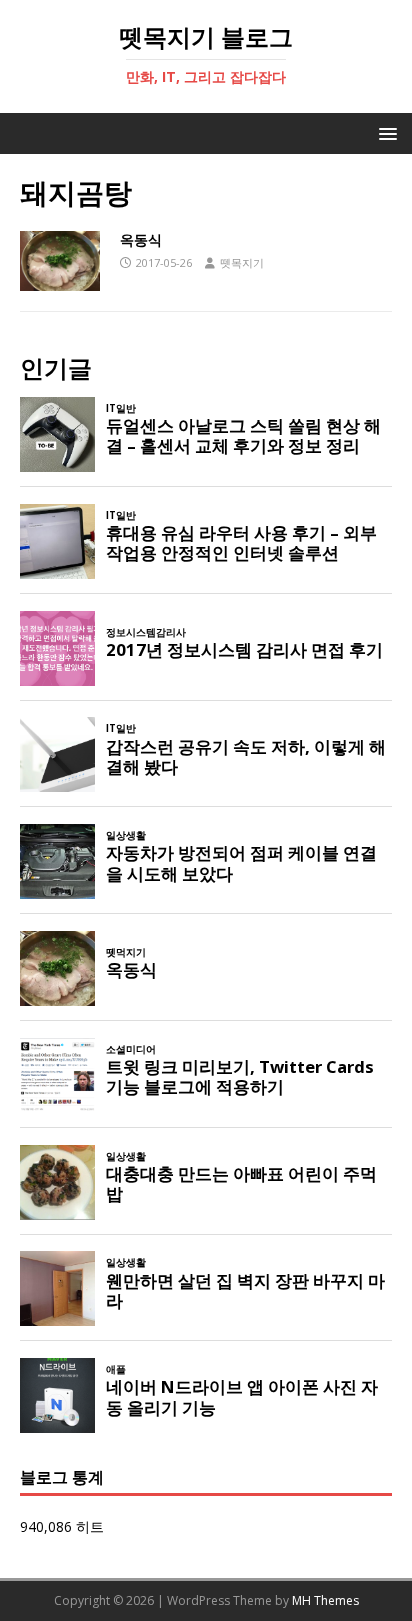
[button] (384, 132)
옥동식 (141, 239)
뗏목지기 (242, 262)
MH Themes (325, 1600)
